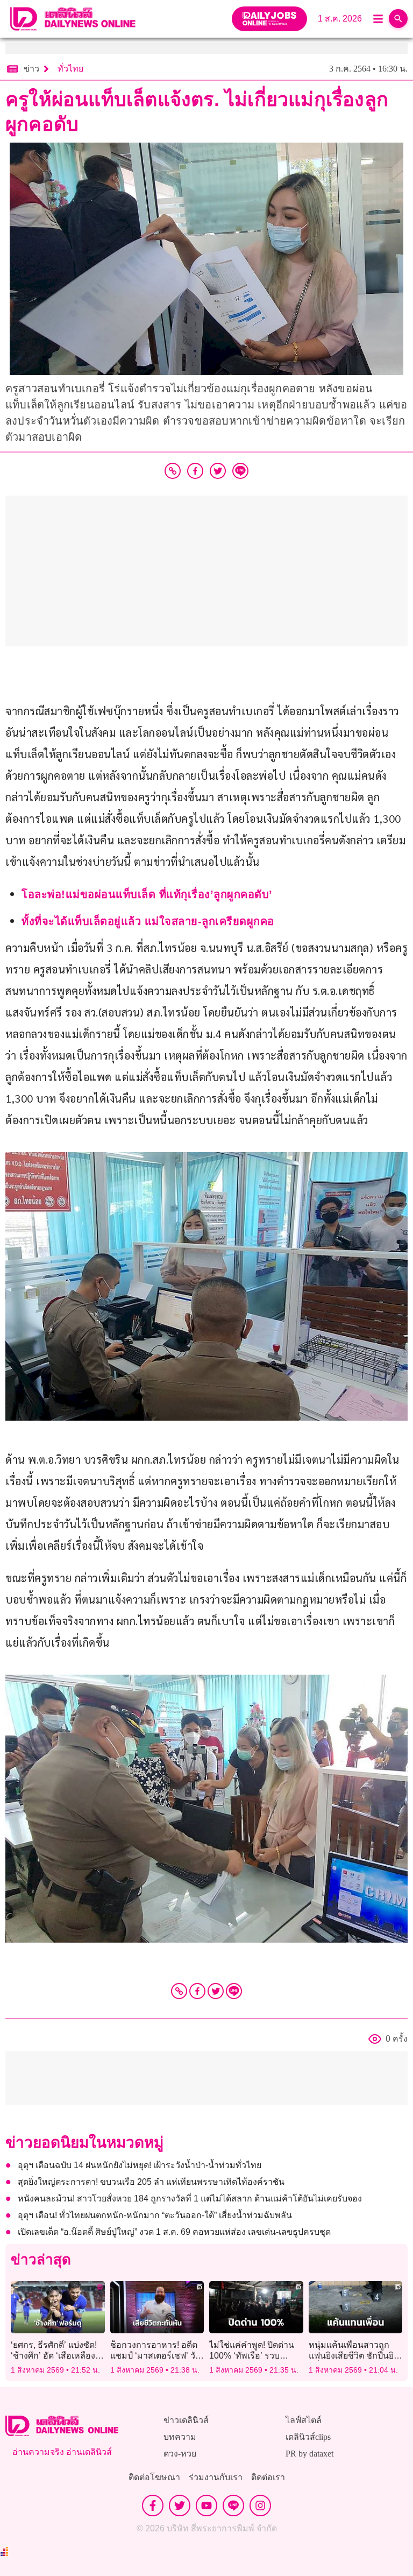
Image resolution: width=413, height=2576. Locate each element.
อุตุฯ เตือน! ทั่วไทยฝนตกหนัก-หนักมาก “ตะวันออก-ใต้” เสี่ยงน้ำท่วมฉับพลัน (155, 2215)
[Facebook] (197, 1991)
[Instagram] (260, 2506)
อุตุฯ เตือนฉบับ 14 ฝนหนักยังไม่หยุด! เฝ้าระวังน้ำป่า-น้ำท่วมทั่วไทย (140, 2165)
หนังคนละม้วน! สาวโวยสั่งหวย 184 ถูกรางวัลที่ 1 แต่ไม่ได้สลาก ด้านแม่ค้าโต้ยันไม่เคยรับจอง (190, 2199)
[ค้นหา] (398, 19)
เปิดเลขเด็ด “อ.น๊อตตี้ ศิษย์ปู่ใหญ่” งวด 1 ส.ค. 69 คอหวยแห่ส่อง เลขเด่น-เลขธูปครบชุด (174, 2232)
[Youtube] (206, 2506)
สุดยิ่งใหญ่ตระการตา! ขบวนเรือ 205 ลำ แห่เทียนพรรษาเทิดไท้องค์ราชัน (151, 2182)
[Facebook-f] (153, 2506)
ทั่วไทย (70, 69)
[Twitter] (216, 1991)
